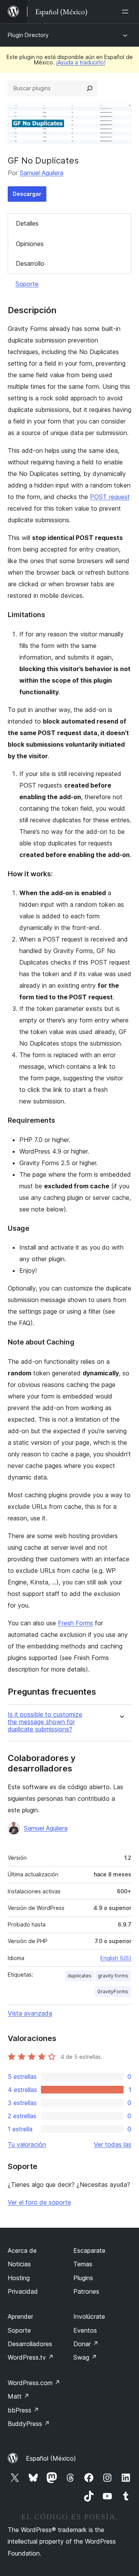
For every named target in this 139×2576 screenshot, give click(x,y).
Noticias (19, 2264)
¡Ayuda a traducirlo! (81, 62)
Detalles (27, 223)
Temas (83, 2264)
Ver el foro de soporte (39, 2202)
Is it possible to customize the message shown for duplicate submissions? (45, 1722)
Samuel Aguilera (42, 173)
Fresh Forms (75, 1623)
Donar (86, 2344)
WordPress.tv (31, 2357)
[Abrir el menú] (127, 12)
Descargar (27, 194)
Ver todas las (113, 2144)
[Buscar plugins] (90, 88)
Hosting (19, 2278)
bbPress (23, 2410)
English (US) (116, 1958)
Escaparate (89, 2250)
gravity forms (113, 1976)
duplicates (80, 1976)
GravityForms (113, 1991)
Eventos (85, 2330)
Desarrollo (30, 263)
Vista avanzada (30, 2013)
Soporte (27, 284)
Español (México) (51, 2458)
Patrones (86, 2291)
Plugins (83, 2278)
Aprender (20, 2316)
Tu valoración (27, 2144)
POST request (110, 497)
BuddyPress (29, 2424)
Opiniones (30, 244)
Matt (19, 2396)
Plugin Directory (28, 35)
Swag (85, 2357)
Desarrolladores (30, 2344)
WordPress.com (34, 2383)
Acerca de (22, 2250)
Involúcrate (89, 2316)
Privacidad (23, 2291)
